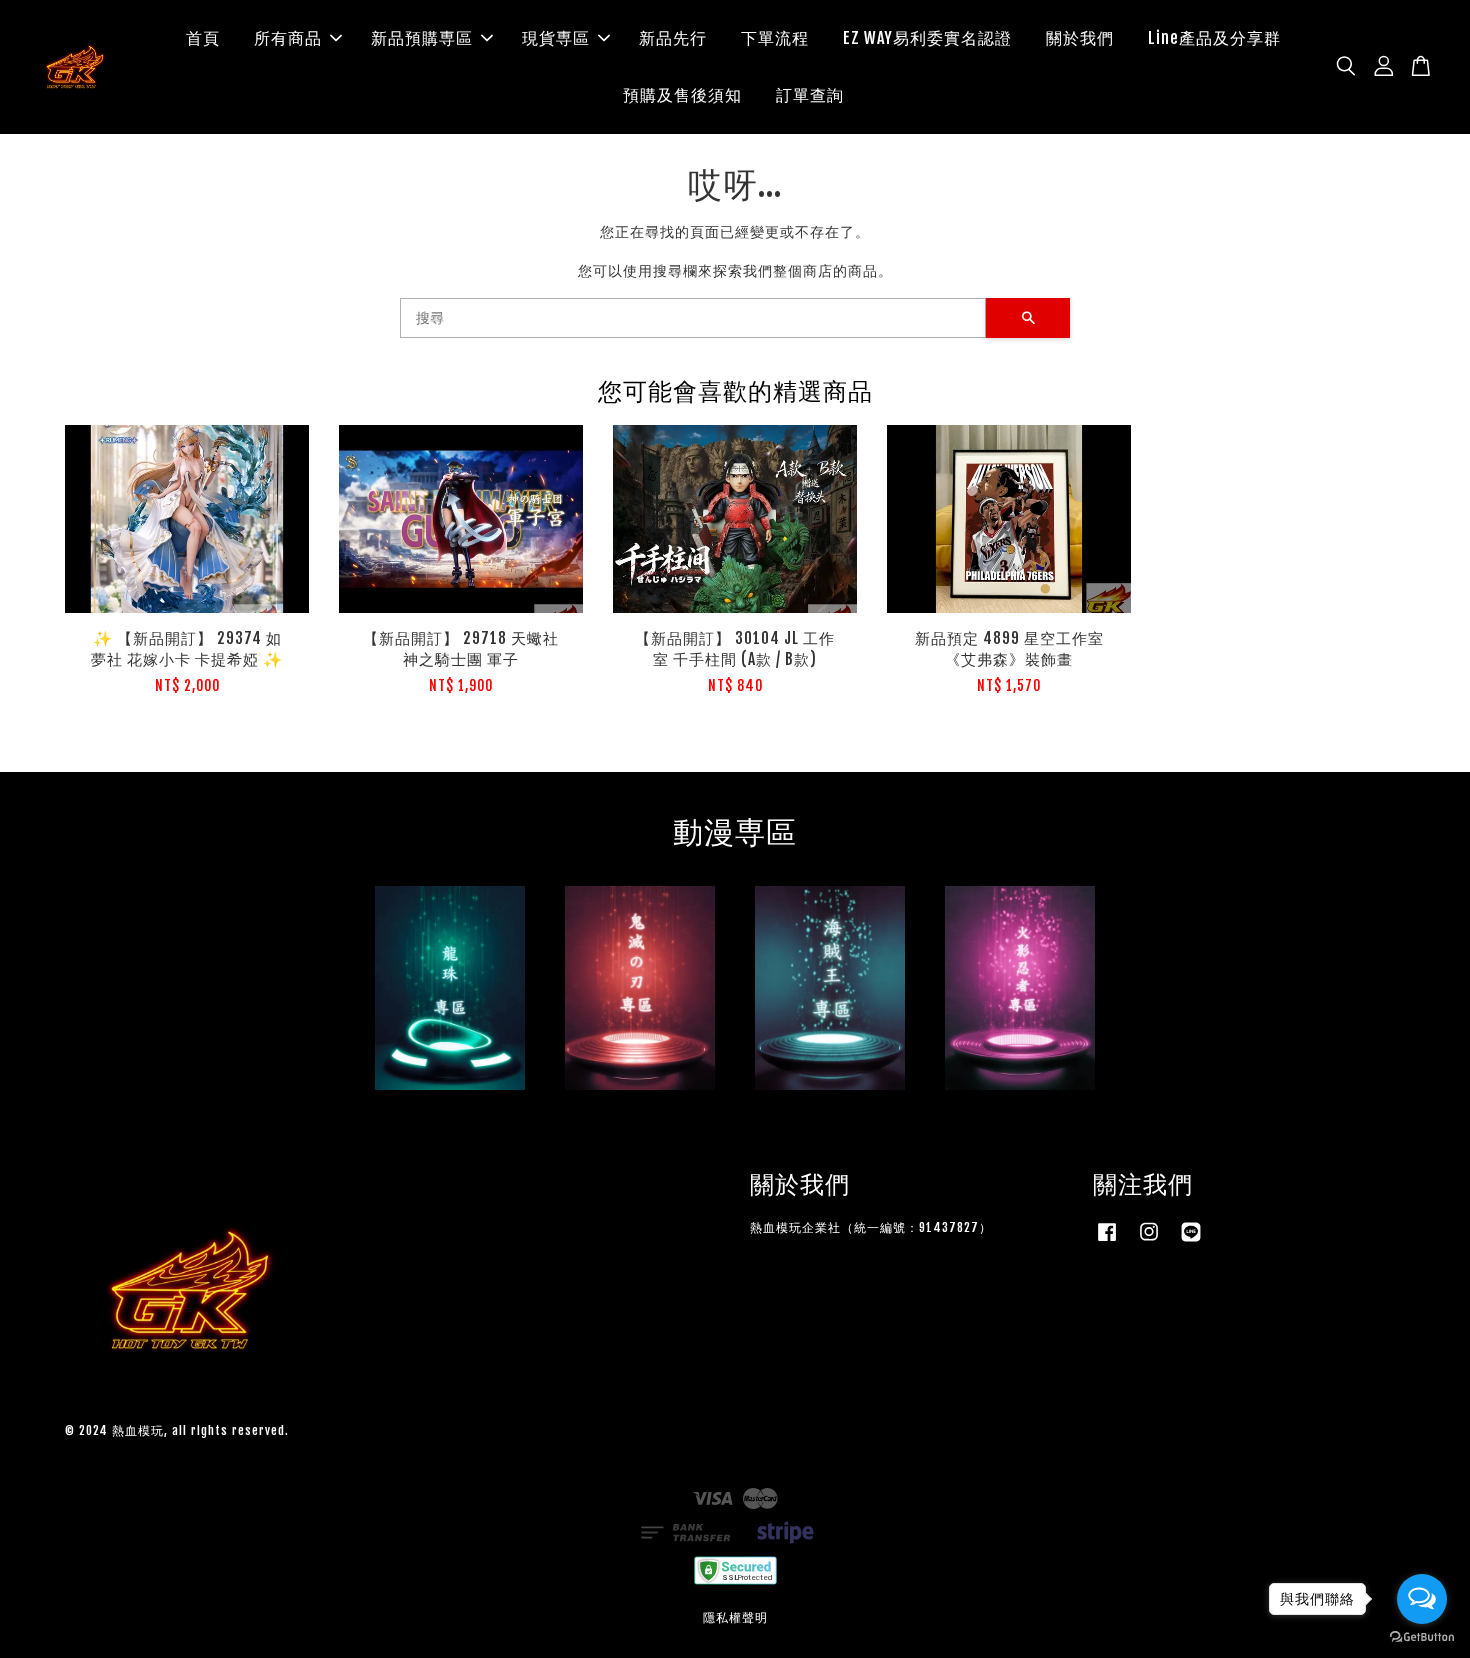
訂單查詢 (810, 95)
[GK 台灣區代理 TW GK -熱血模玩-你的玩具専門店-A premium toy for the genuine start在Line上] (1191, 1241)
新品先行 (673, 38)
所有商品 (288, 38)
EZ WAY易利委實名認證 (927, 38)
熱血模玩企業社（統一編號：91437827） (871, 1227)
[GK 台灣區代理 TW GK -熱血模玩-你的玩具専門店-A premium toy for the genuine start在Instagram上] (1149, 1241)
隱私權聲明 (735, 1617)
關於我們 (1080, 38)
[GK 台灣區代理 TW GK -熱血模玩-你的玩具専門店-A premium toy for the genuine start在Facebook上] (1107, 1241)
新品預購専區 (422, 38)
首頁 (203, 38)
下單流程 (775, 38)
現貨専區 (556, 38)
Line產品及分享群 (1214, 38)
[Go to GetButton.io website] (1422, 1637)
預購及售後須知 (682, 95)
